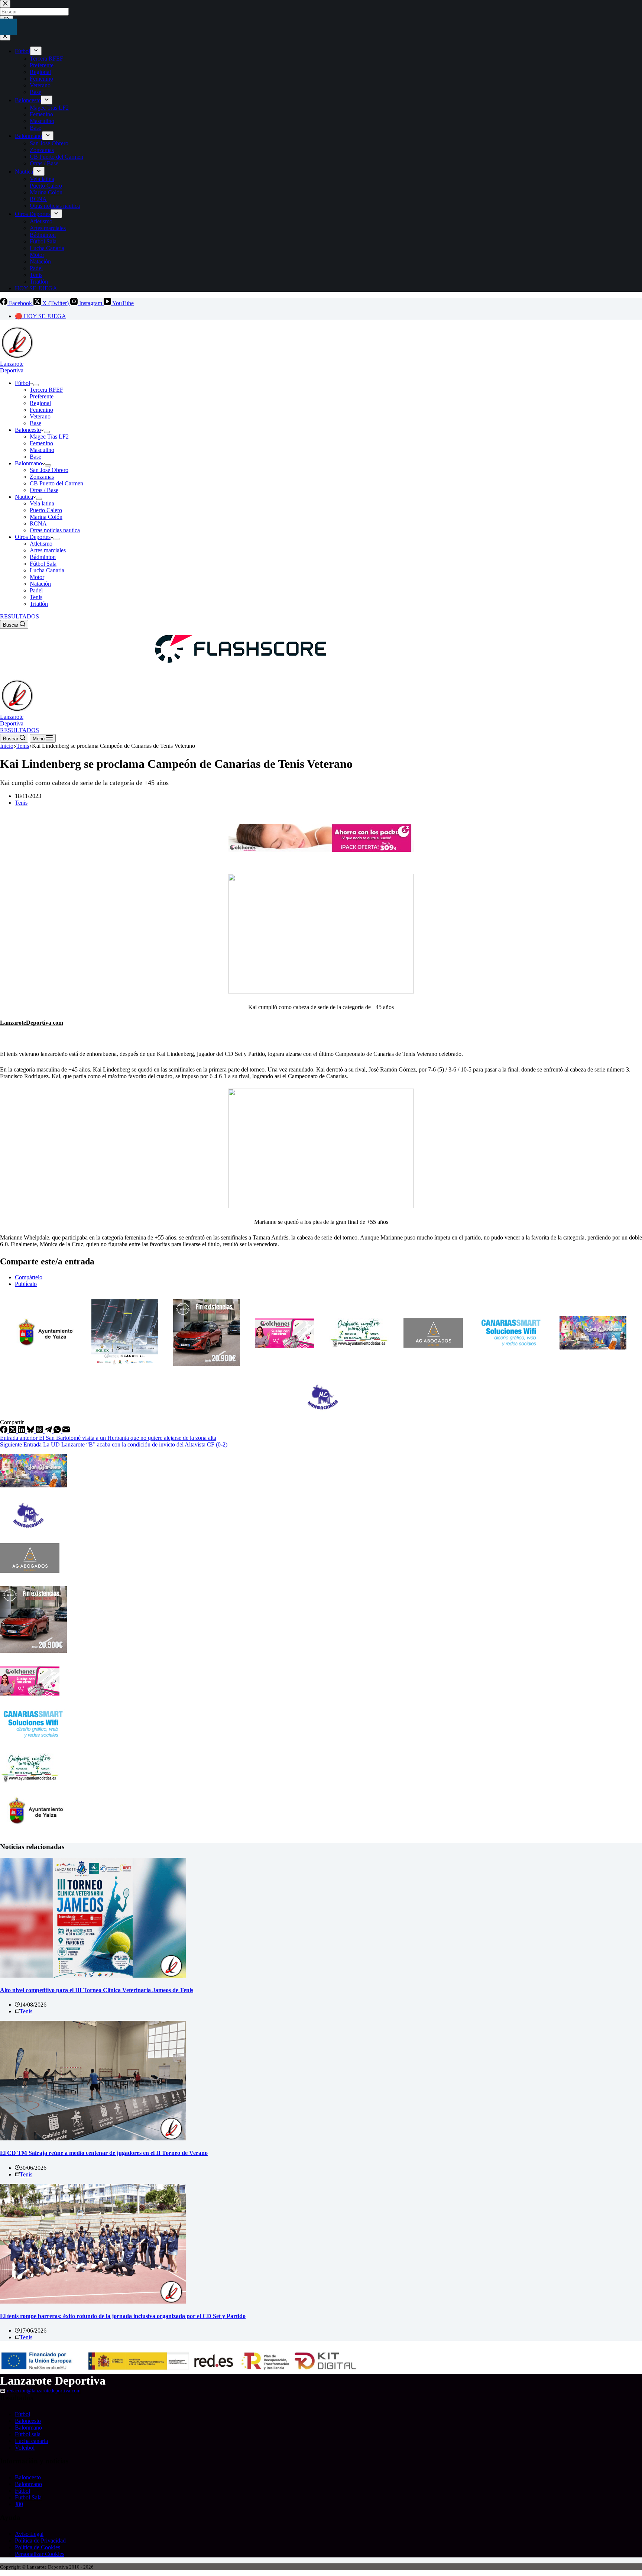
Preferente (42, 396)
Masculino (42, 450)
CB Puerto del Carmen (56, 483)
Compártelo (29, 1277)
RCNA (38, 523)
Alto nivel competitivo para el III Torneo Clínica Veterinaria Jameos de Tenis (97, 1990)
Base (35, 423)
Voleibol (25, 2448)
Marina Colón (46, 517)
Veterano (40, 416)
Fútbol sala (28, 2434)
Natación (40, 584)
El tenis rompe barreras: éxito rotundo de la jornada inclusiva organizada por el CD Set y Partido (123, 2316)
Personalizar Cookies (40, 2554)
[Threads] (40, 1431)
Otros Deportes (33, 537)
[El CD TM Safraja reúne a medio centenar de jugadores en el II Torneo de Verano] (93, 2138)
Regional (40, 403)
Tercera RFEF (46, 390)
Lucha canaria (31, 2441)
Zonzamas (42, 477)
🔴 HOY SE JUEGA (40, 316)
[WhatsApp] (58, 1431)
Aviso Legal (29, 2534)
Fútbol (22, 383)
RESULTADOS (20, 616)
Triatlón (39, 604)
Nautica (24, 497)
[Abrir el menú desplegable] (36, 385)
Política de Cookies (38, 2547)
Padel (36, 590)
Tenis (36, 597)
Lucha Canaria (47, 570)
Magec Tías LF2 (49, 437)
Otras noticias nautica (55, 530)
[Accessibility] (8, 27)
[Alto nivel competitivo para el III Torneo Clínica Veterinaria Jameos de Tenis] (93, 1976)
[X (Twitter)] (13, 1431)
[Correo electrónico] (66, 1431)
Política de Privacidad (40, 2541)
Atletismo (41, 544)
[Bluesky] (31, 1431)
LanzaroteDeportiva (12, 367)
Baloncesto (28, 430)
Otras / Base (44, 490)
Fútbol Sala (43, 564)
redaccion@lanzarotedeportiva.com (44, 2391)
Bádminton (43, 557)
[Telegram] (49, 1431)
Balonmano (28, 463)
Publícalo (26, 1284)
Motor (37, 577)
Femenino (41, 410)
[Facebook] (4, 1431)
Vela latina (42, 503)
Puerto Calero (46, 510)
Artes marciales (48, 550)
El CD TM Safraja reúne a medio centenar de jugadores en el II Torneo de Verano (104, 2153)
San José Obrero (49, 470)
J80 (19, 2504)
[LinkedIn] (22, 1431)
